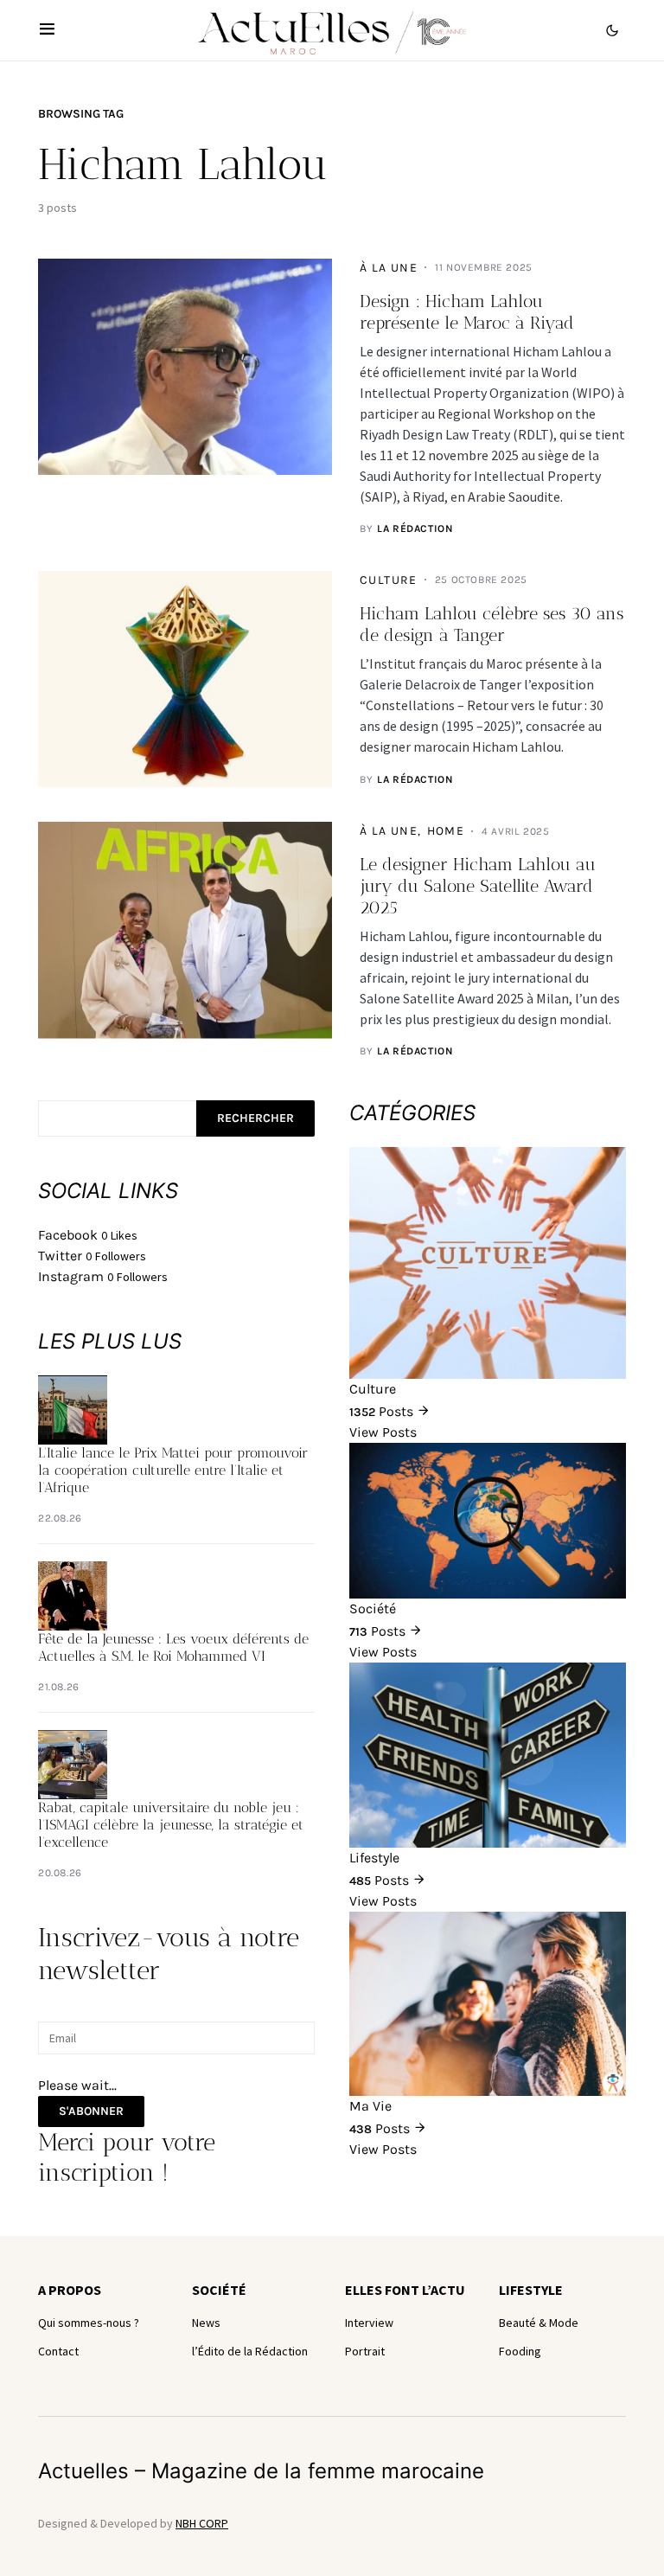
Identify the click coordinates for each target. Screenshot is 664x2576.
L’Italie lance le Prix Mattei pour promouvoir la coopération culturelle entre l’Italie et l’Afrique (173, 1470)
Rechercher (255, 1118)
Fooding (520, 2351)
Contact (58, 2351)
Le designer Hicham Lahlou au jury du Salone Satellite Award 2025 (478, 886)
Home (446, 831)
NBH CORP (202, 2523)
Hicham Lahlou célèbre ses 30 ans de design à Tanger (492, 624)
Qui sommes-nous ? (89, 2323)
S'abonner (91, 2111)
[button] (47, 30)
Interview (369, 2323)
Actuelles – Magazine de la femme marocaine (261, 2471)
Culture (389, 580)
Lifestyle (531, 2290)
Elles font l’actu (405, 2290)
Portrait (365, 2351)
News (206, 2323)
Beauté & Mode (539, 2323)
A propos (70, 2290)
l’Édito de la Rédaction (250, 2351)
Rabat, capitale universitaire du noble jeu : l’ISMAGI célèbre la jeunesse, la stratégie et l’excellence (171, 1825)
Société (219, 2290)
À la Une (389, 268)
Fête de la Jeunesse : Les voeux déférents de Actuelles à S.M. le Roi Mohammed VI (173, 1647)
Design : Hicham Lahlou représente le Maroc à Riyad (467, 312)
